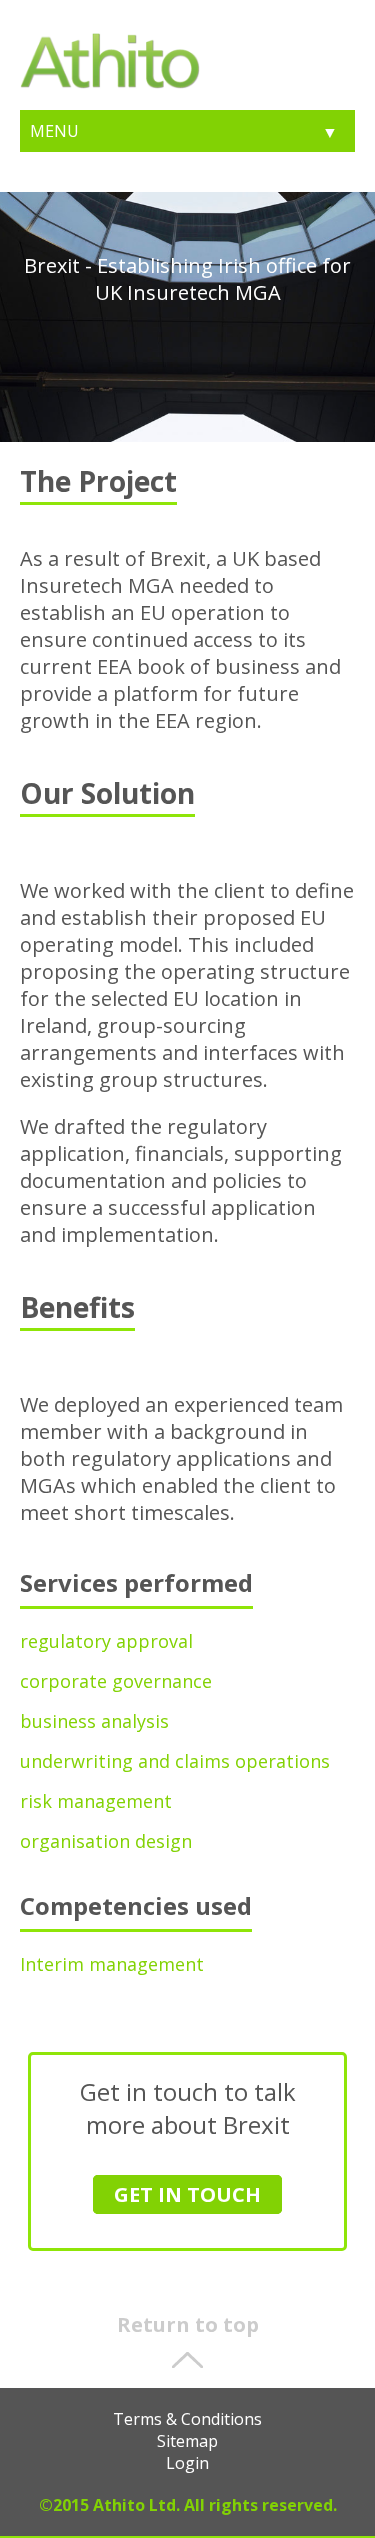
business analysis (94, 1721)
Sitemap (187, 2441)
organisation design (106, 1841)
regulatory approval (106, 1641)
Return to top (188, 2324)
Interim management (112, 1964)
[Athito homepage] (110, 83)
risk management (96, 1801)
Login (187, 2463)
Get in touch (187, 2194)
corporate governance (116, 1681)
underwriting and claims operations (175, 1761)
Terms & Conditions (187, 2419)
